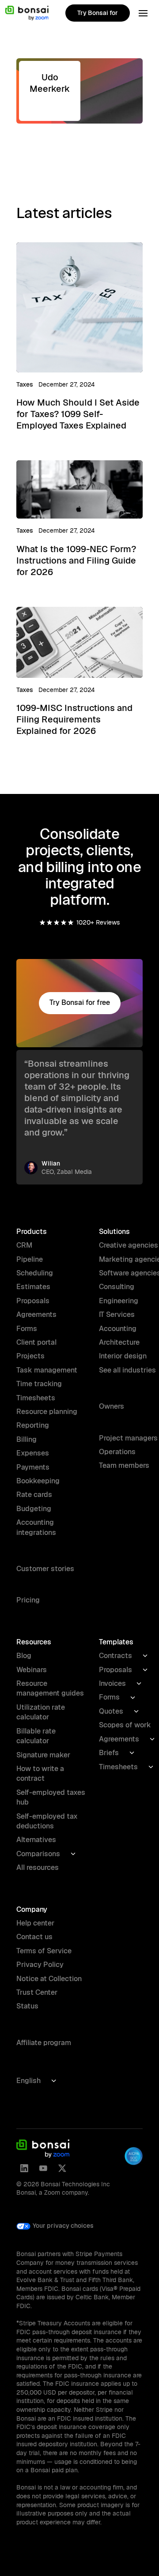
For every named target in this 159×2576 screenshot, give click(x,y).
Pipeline (30, 1259)
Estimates (33, 1287)
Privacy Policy (40, 1965)
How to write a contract (40, 1773)
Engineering (119, 1301)
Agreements (36, 1314)
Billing (26, 1439)
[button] (143, 13)
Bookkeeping (38, 1481)
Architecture (119, 1342)
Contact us (34, 1937)
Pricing (28, 1600)
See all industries (127, 1370)
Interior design (123, 1356)
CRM (24, 1245)
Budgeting (34, 1509)
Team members (124, 1465)
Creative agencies (129, 1245)
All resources (38, 1867)
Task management (47, 1370)
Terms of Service (44, 1951)
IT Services (117, 1314)
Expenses (33, 1453)
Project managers (128, 1438)
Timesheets (36, 1398)
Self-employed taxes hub (51, 1797)
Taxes (25, 384)
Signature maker (43, 1755)
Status (27, 2006)
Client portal (36, 1342)
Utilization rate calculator (41, 1712)
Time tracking (39, 1384)
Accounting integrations (36, 1527)
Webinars (32, 1670)
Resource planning (47, 1412)
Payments (33, 1467)
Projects (30, 1356)
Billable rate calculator (36, 1736)
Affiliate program (44, 2043)
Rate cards (34, 1495)
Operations (117, 1452)
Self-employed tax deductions (47, 1821)
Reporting (33, 1425)
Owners (112, 1406)
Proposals (33, 1301)
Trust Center (37, 1992)
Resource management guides (50, 1688)
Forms (27, 1329)
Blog (24, 1656)
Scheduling (35, 1273)
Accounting (118, 1329)
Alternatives (36, 1840)
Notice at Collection (49, 1979)
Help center (35, 1923)
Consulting (117, 1287)
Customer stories (45, 1569)
